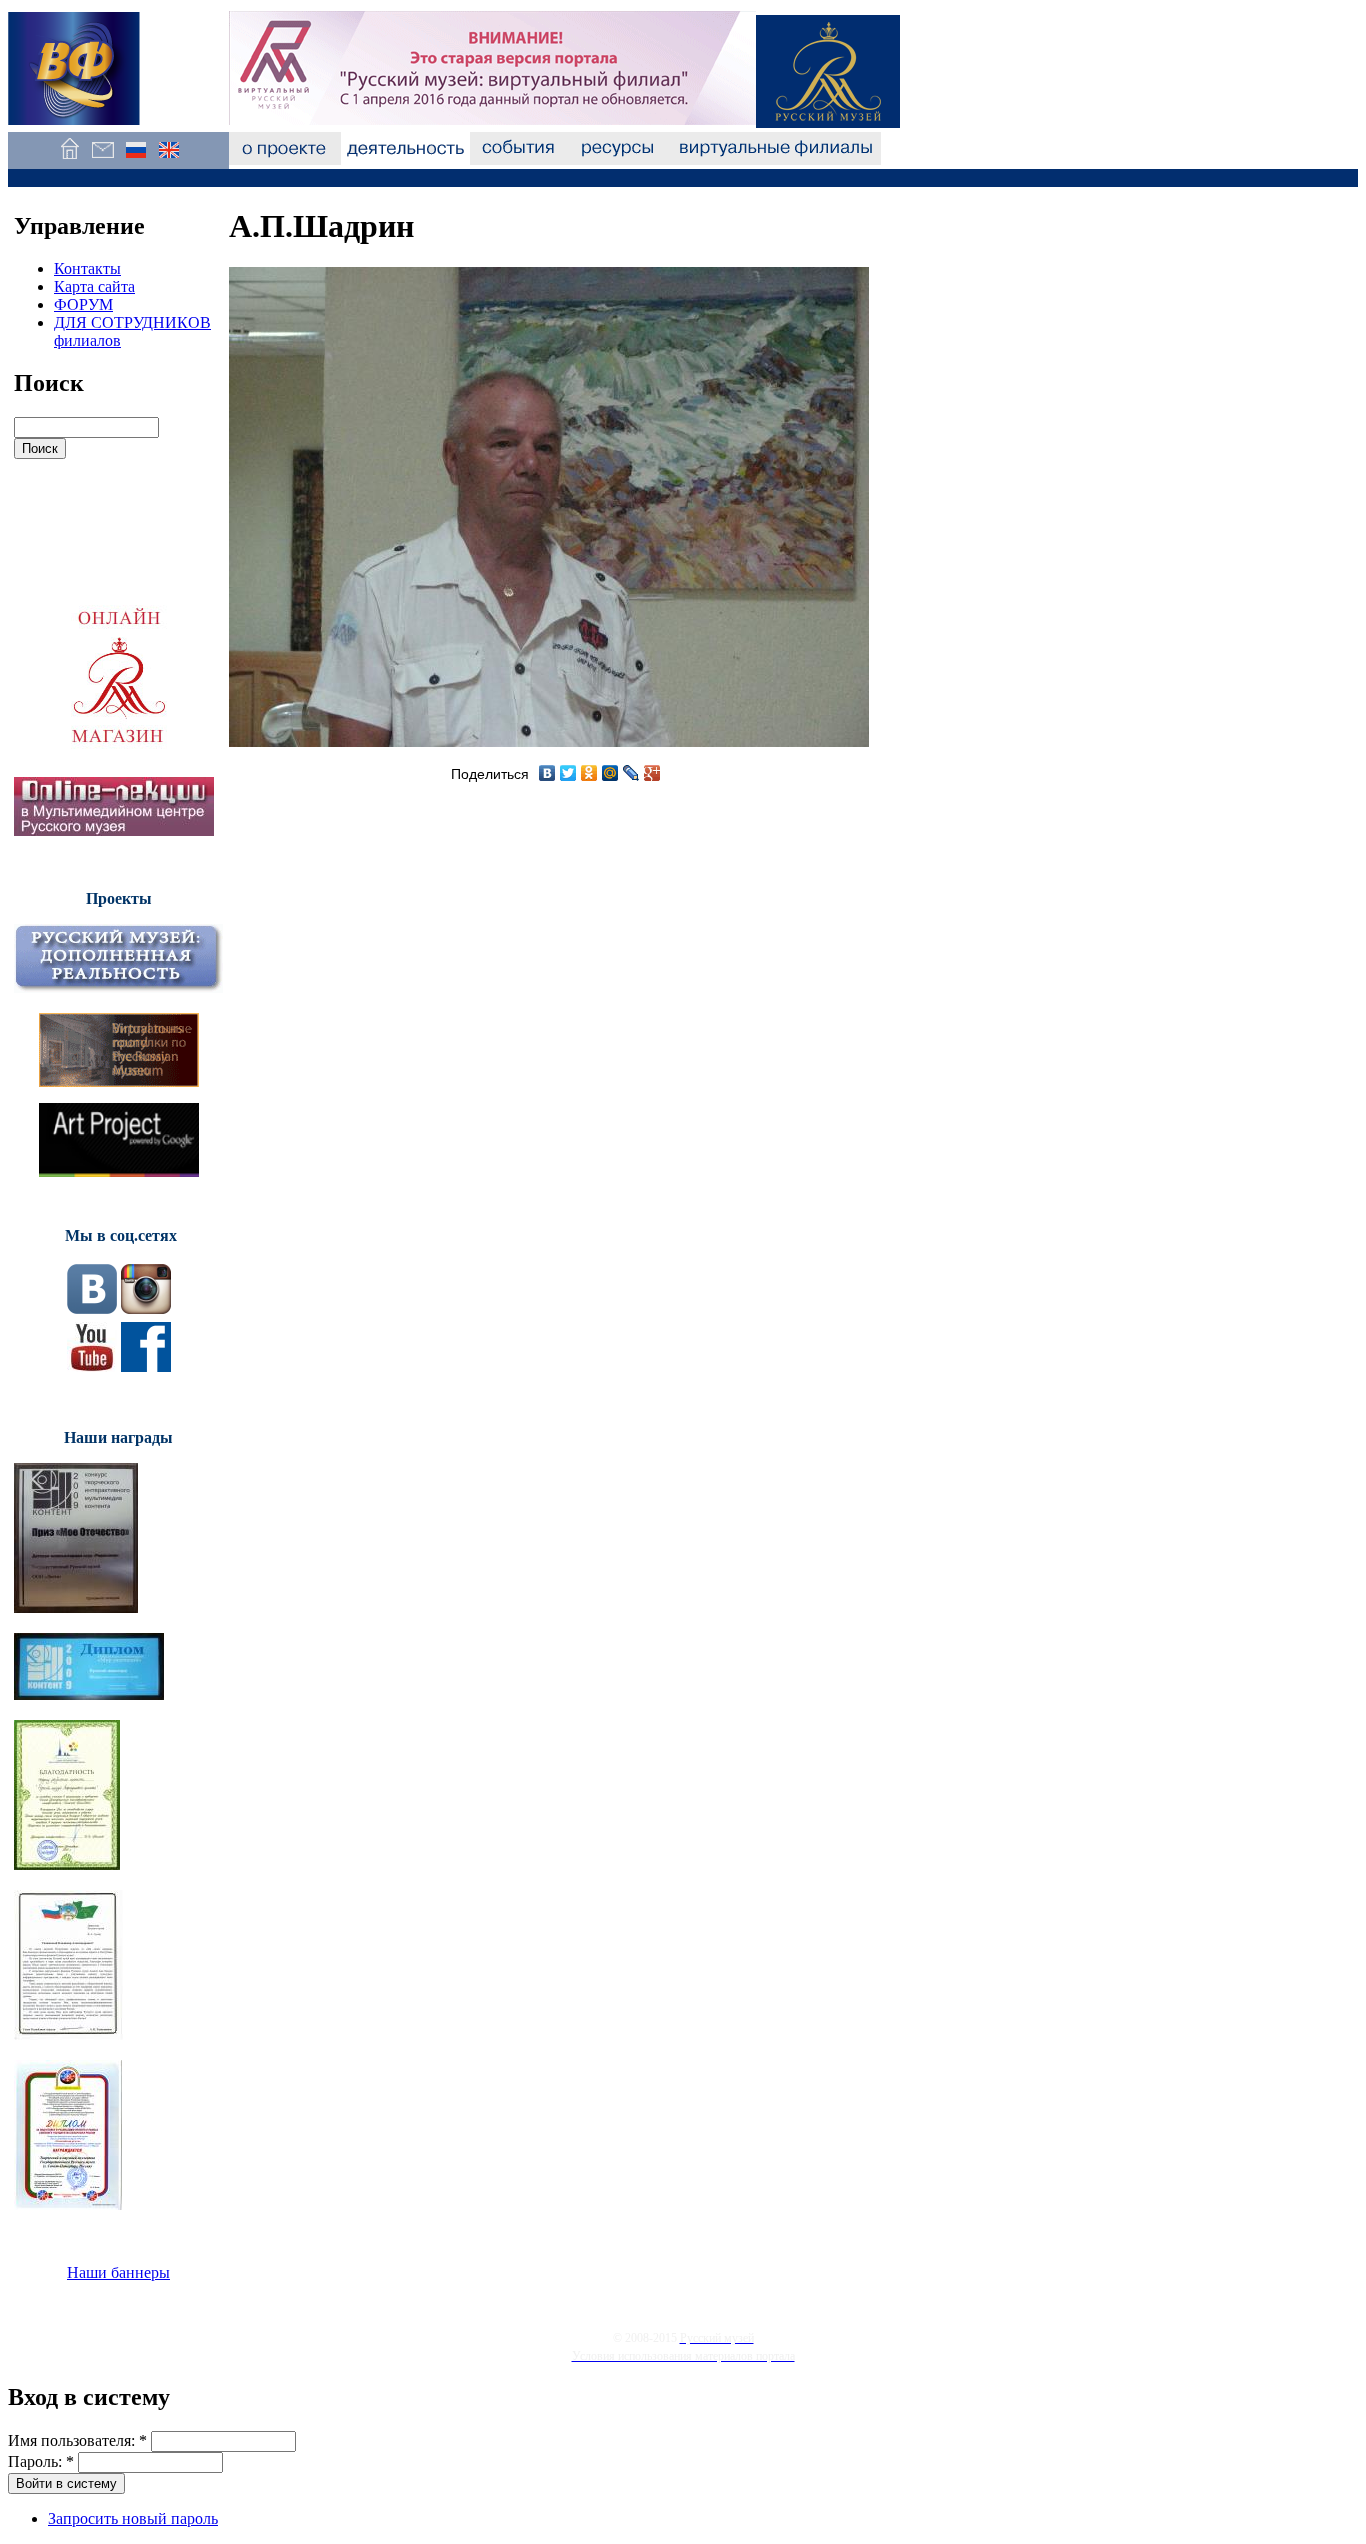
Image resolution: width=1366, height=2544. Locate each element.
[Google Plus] (652, 773)
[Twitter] (568, 773)
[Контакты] (102, 159)
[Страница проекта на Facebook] (146, 1366)
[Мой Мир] (610, 773)
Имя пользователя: (77, 2440)
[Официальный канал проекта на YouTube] (92, 1366)
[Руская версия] (135, 159)
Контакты (87, 268)
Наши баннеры (118, 2272)
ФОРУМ (83, 304)
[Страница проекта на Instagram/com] (146, 1308)
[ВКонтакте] (547, 773)
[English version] (168, 159)
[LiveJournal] (631, 773)
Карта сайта (94, 286)
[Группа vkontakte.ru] (92, 1308)
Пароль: (41, 2461)
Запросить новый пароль (133, 2518)
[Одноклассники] (589, 773)
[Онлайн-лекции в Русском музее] (114, 830)
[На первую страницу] (69, 159)
